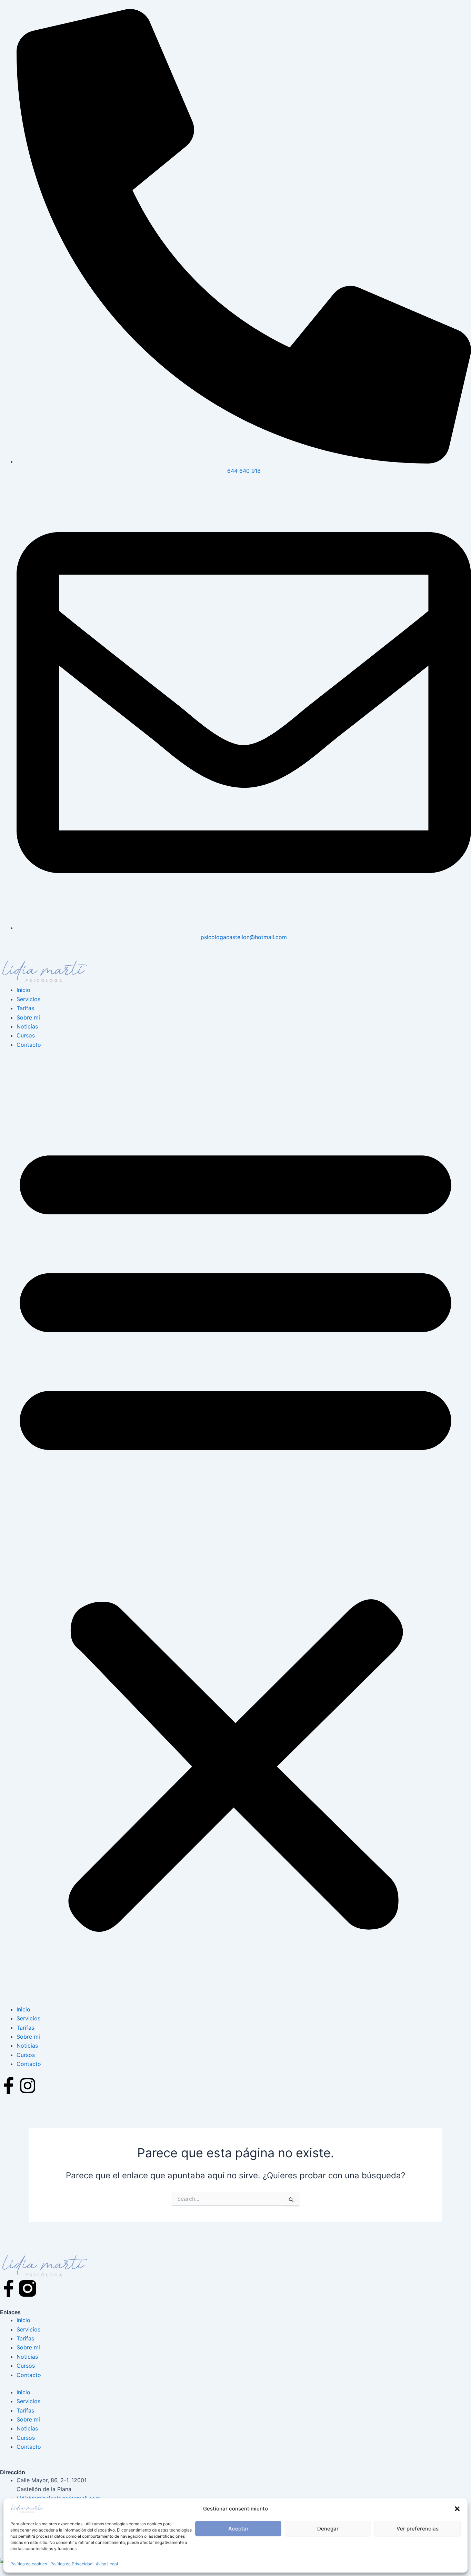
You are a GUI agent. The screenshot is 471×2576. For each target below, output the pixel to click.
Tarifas (25, 1008)
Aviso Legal (107, 2564)
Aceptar (238, 2529)
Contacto (29, 1045)
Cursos (26, 1035)
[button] (457, 2509)
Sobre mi (28, 1017)
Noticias (27, 1026)
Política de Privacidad (71, 2564)
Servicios (28, 999)
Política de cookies (29, 2564)
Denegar (328, 2529)
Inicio (23, 990)
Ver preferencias (418, 2529)
